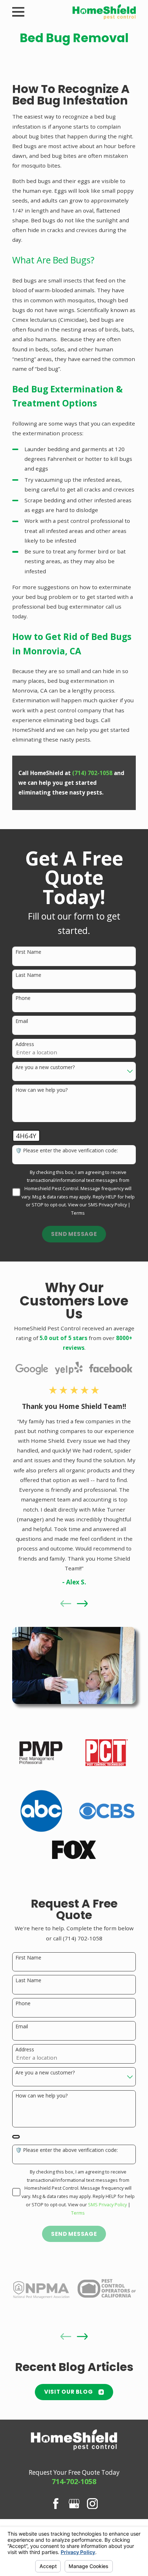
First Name (28, 952)
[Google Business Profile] (74, 2504)
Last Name (28, 975)
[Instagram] (92, 2504)
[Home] (104, 12)
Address (25, 1044)
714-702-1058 (74, 2481)
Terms (78, 1213)
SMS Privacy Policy (107, 1205)
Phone (23, 998)
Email (22, 1021)
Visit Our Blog (69, 2392)
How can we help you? (41, 1090)
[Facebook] (56, 2504)
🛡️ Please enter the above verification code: (67, 1151)
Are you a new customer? (45, 1067)
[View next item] (82, 1604)
